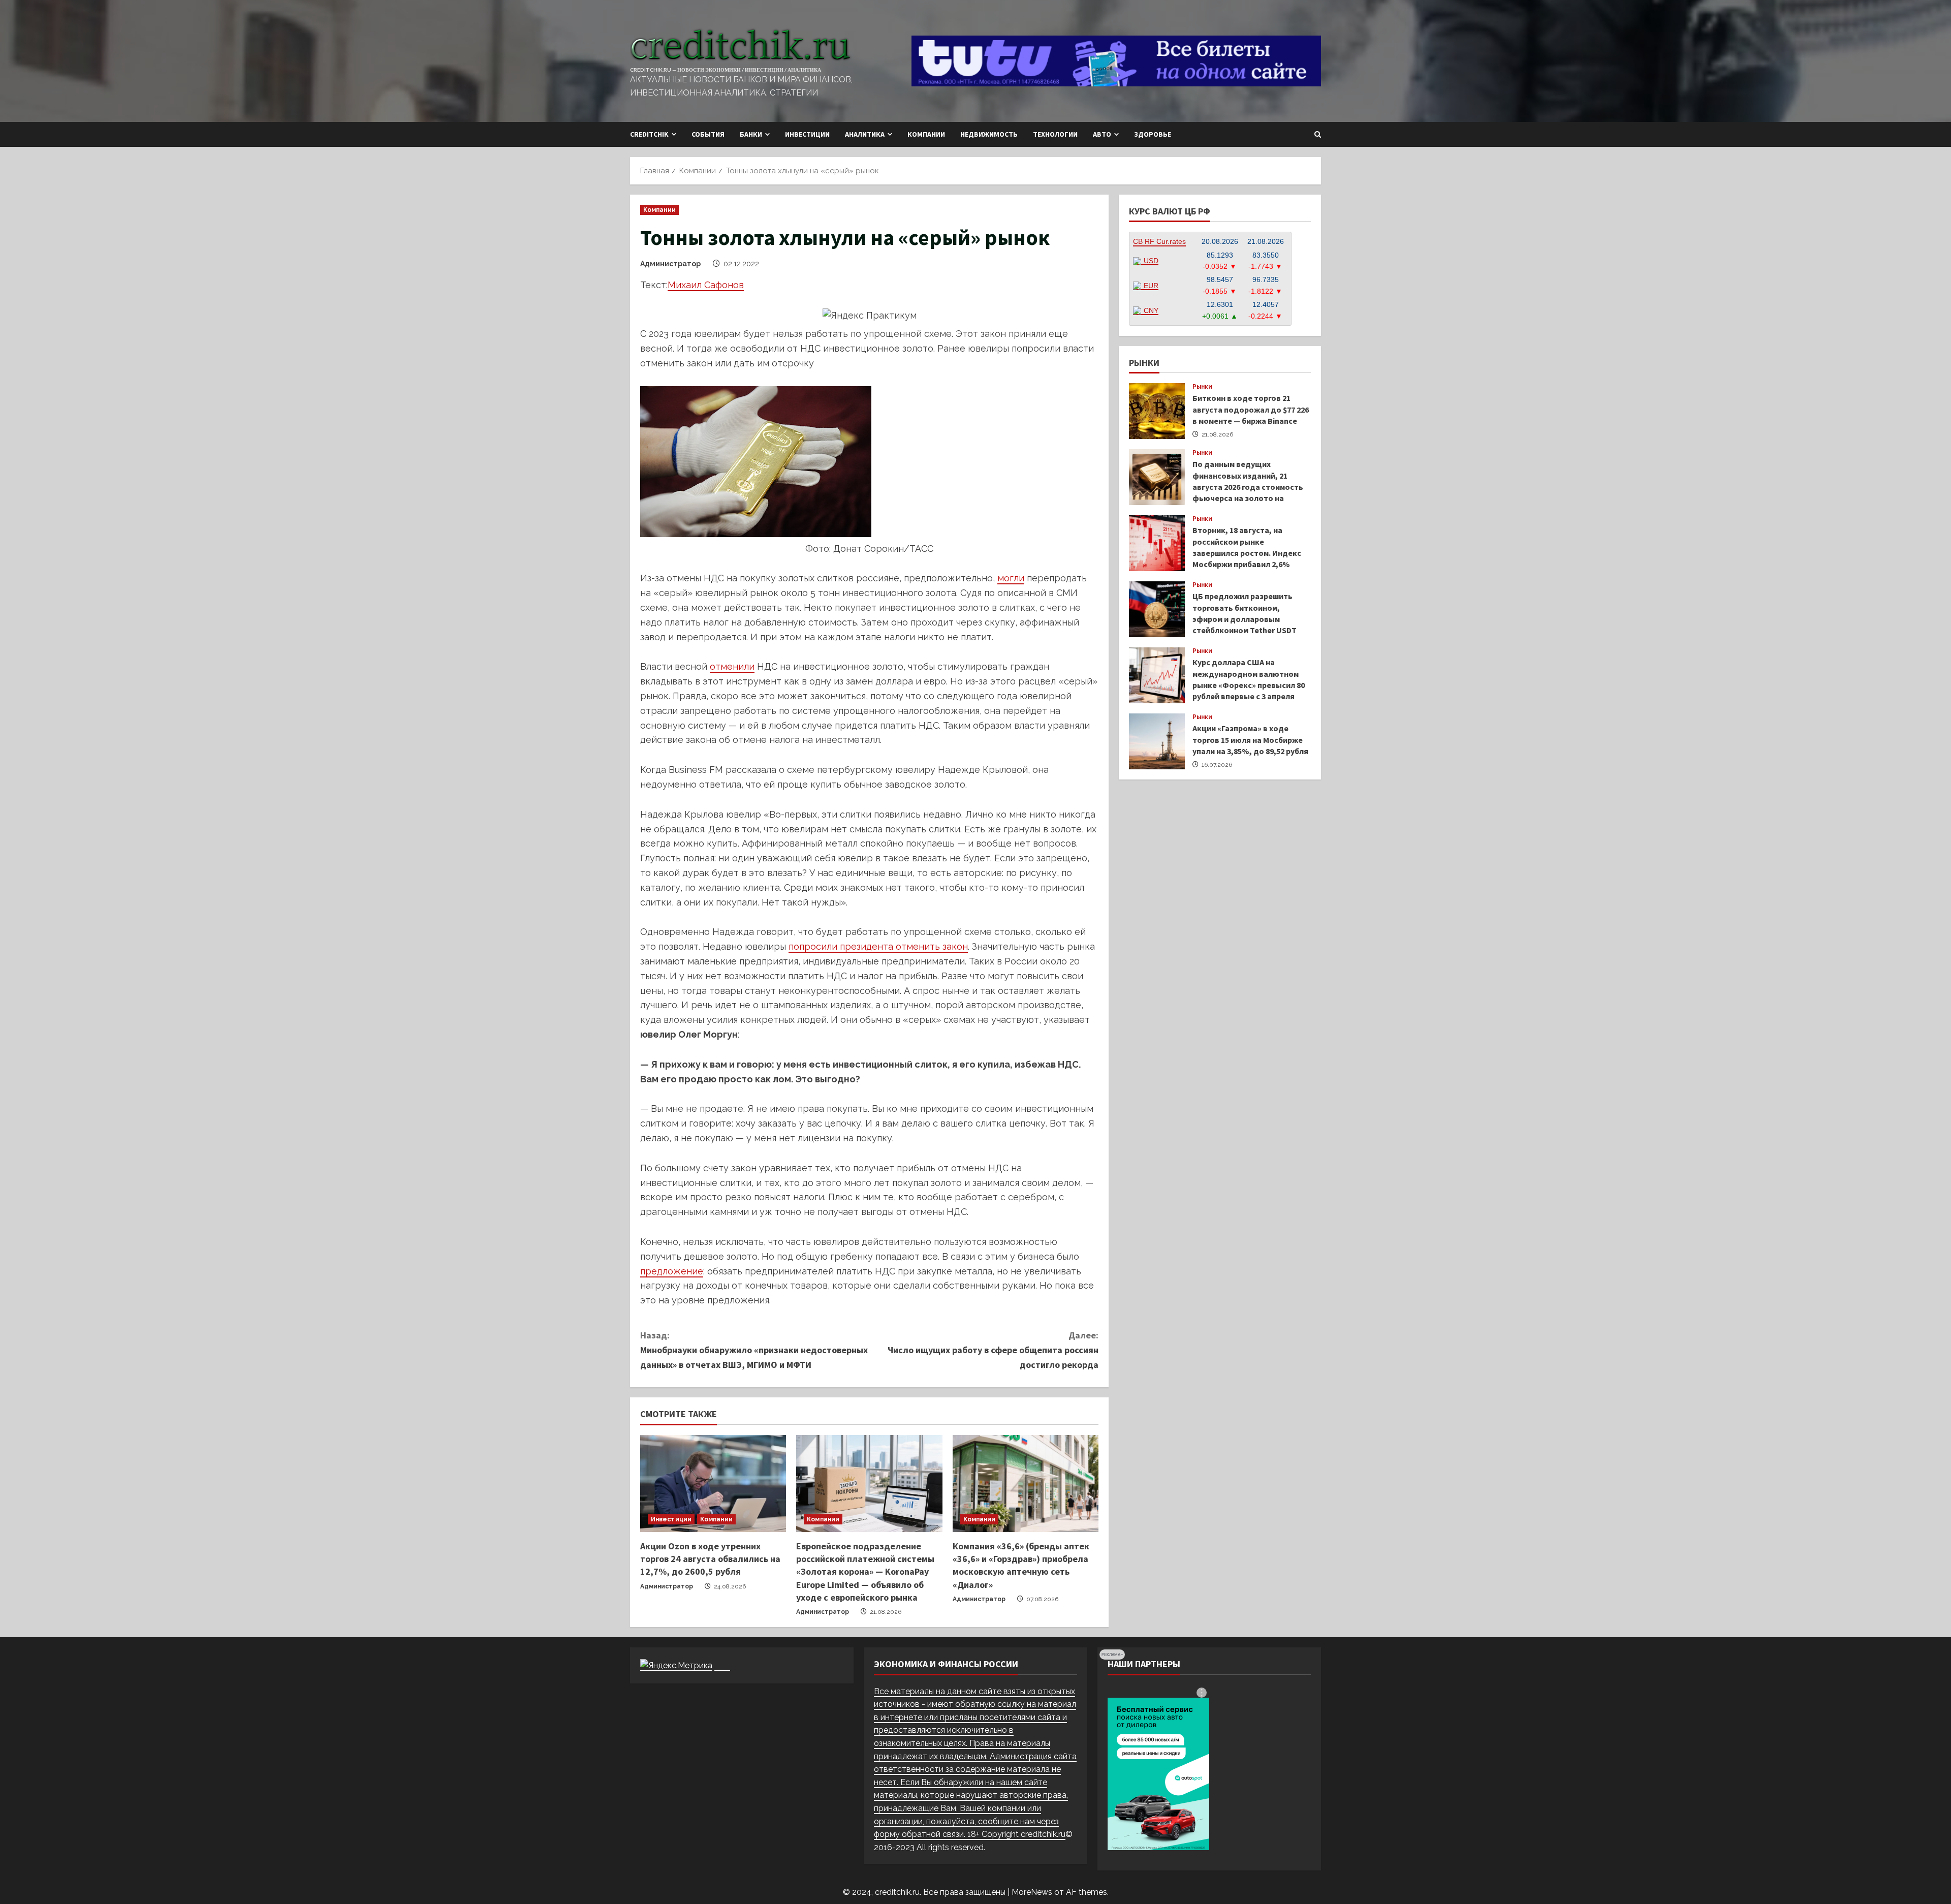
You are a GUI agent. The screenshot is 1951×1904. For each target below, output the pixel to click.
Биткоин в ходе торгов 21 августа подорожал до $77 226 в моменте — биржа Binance (1157, 411)
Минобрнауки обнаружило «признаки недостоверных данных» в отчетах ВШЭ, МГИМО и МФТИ (754, 1350)
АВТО (1102, 134)
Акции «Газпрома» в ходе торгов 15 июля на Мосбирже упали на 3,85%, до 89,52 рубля (1157, 741)
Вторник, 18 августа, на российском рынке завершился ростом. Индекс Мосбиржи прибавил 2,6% (1157, 543)
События (708, 134)
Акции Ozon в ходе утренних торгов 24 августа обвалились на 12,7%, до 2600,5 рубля (710, 1559)
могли (1011, 578)
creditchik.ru (1043, 1834)
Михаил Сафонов (706, 285)
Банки (751, 134)
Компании (926, 134)
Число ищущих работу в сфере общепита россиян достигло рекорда (993, 1350)
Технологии (1055, 134)
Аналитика (865, 134)
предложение (672, 1271)
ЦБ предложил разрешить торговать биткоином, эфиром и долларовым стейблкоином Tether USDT (1157, 609)
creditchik (649, 134)
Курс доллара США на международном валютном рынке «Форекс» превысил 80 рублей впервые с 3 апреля (1157, 675)
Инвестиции (807, 134)
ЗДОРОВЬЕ (1153, 134)
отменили (732, 666)
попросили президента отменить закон (878, 946)
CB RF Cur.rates (1159, 241)
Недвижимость (989, 134)
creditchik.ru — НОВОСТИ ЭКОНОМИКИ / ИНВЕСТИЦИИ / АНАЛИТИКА (726, 70)
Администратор (670, 264)
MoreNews (1032, 1892)
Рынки (1203, 387)
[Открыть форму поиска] (1318, 134)
